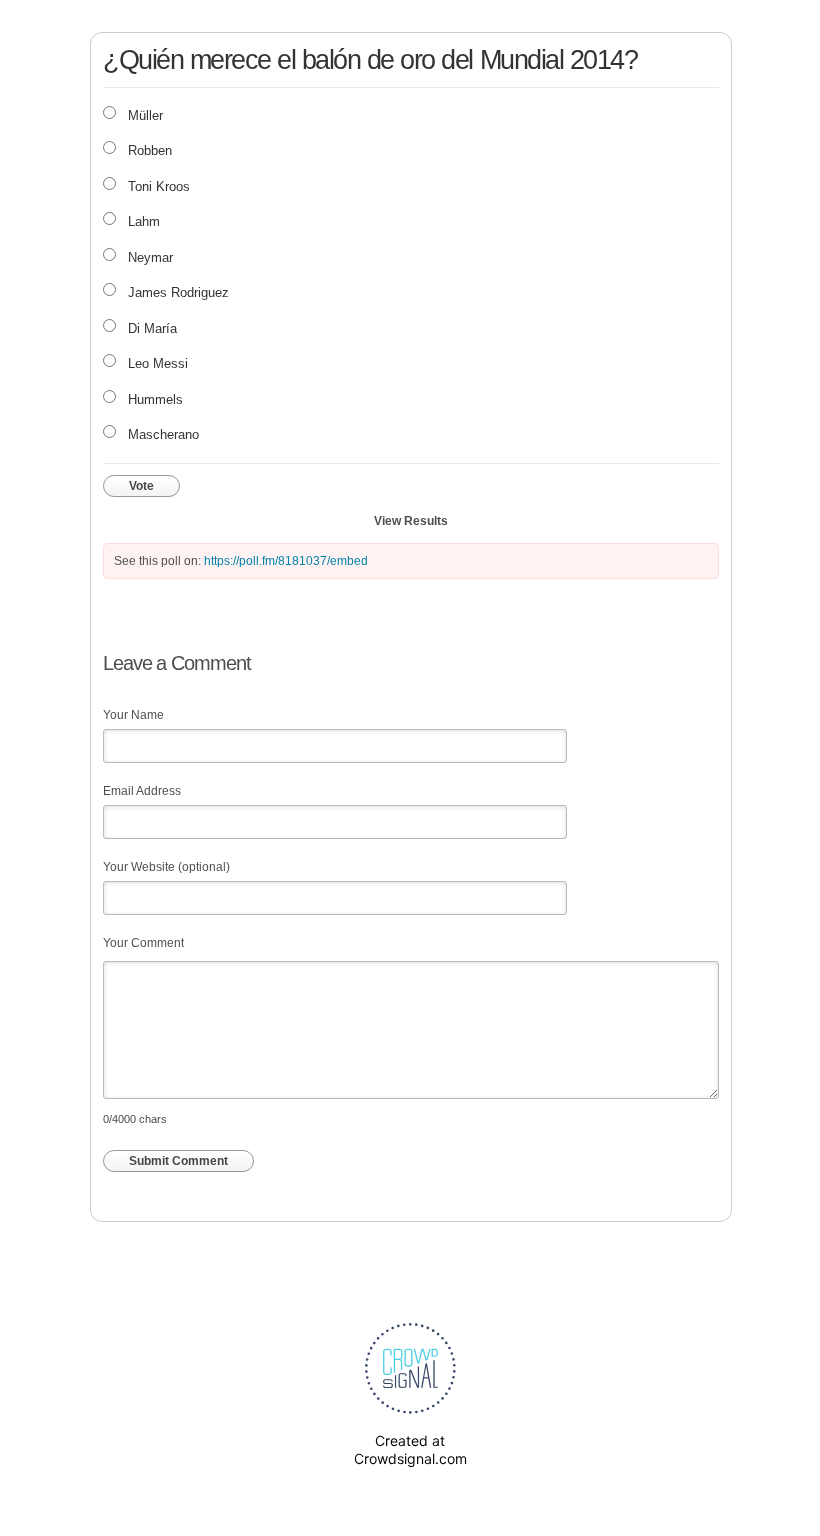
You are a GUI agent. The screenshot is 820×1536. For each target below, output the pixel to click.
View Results (411, 521)
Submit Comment (178, 1161)
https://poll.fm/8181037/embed (286, 561)
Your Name (133, 715)
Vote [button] (141, 486)
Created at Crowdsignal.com (410, 1449)
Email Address (142, 791)
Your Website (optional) (166, 867)
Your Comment (143, 943)
